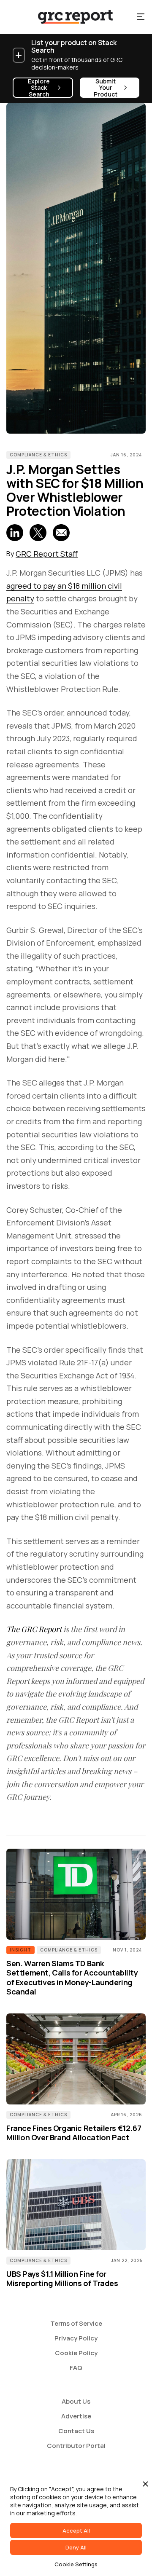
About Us (76, 2401)
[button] (141, 17)
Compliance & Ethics (38, 455)
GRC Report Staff (47, 554)
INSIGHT (20, 1950)
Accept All (76, 2530)
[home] (68, 17)
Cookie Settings (76, 2564)
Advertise (76, 2416)
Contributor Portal (76, 2446)
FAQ (76, 2368)
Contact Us (76, 2431)
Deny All (76, 2547)
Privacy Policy (76, 2338)
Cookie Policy (76, 2353)
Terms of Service (76, 2323)
